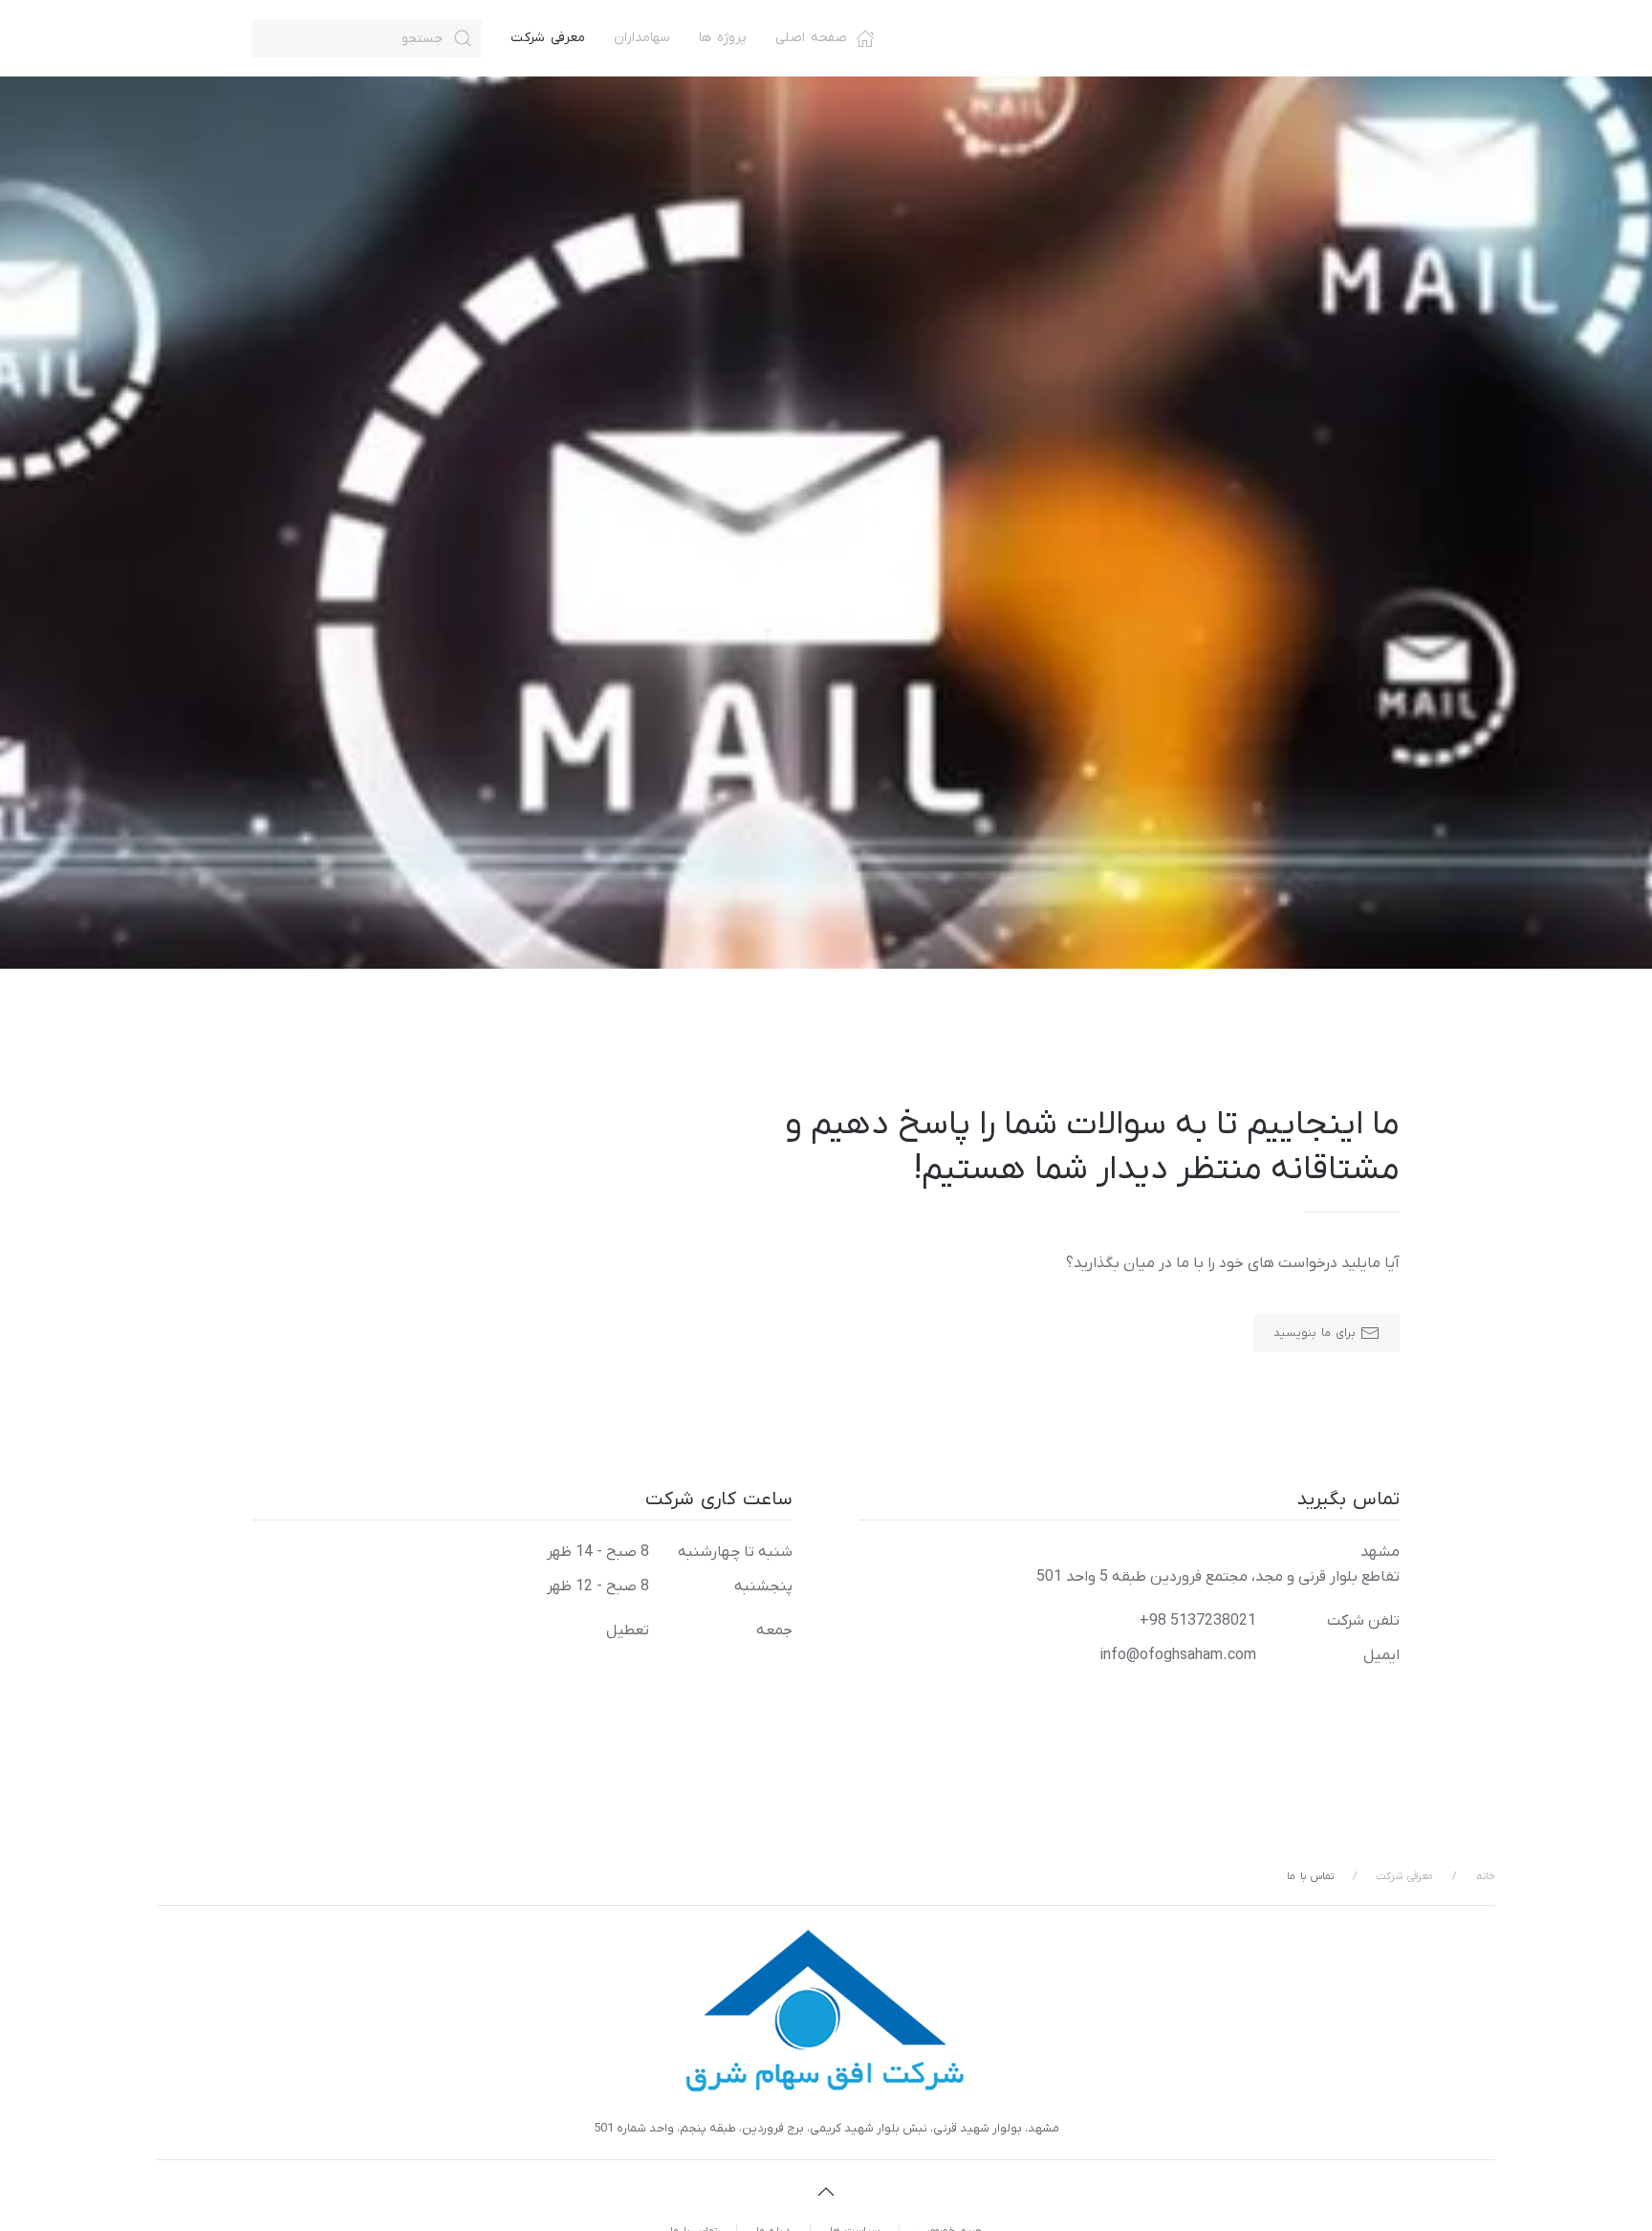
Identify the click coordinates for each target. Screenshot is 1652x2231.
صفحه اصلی (811, 38)
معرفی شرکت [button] (548, 38)
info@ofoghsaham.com (1178, 1655)
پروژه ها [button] (723, 38)
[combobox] (367, 38)
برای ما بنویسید (1315, 1333)
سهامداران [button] (642, 38)
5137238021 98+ (1198, 1621)
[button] (826, 2192)
